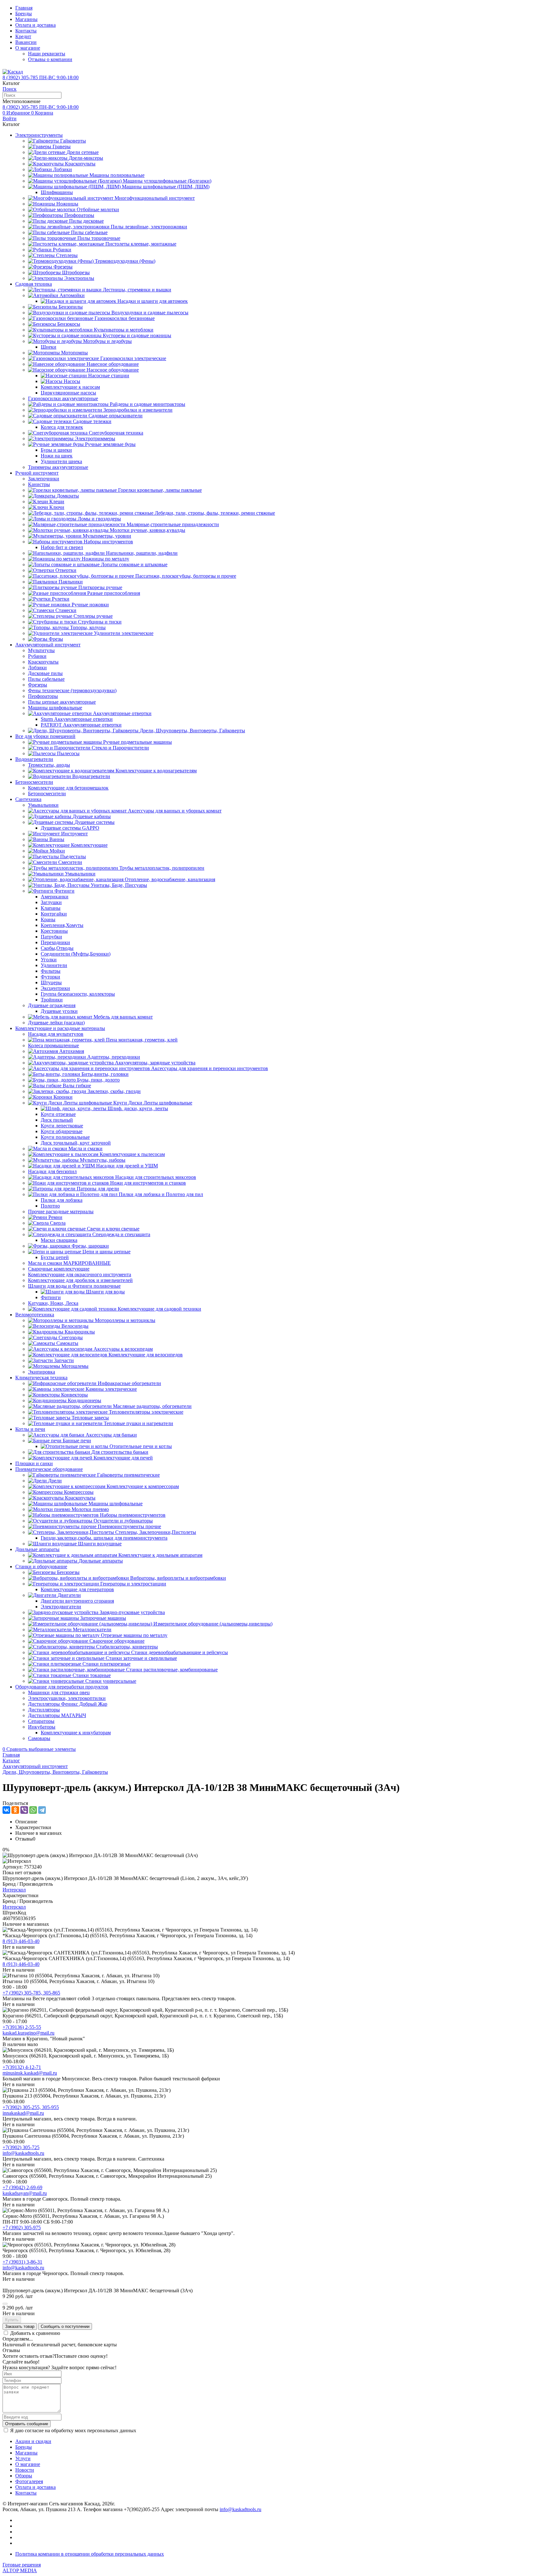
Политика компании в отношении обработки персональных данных (90, 2554)
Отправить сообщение (27, 2424)
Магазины (26, 19)
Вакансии (26, 42)
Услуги (23, 2458)
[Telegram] (42, 1810)
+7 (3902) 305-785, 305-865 (31, 1993)
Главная (24, 8)
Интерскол (14, 1890)
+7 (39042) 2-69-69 (22, 2187)
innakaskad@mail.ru (23, 2113)
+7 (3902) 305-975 (22, 2228)
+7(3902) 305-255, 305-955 (31, 2107)
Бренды (24, 14)
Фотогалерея (29, 2481)
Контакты (26, 31)
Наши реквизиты (47, 54)
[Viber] (24, 1810)
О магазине (28, 48)
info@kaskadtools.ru (23, 2153)
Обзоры (24, 2476)
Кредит (23, 36)
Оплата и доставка (35, 25)
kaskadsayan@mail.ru (25, 2193)
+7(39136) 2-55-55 (22, 2027)
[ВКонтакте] (6, 1810)
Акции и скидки (33, 2441)
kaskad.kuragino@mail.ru (28, 2033)
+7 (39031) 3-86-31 (22, 2262)
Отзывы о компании (50, 59)
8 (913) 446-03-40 (21, 1941)
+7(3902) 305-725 (21, 2147)
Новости (25, 2470)
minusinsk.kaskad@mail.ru (30, 2073)
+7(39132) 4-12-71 (22, 2067)
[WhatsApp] (33, 1810)
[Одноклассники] (15, 1810)
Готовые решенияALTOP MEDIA (22, 2568)
